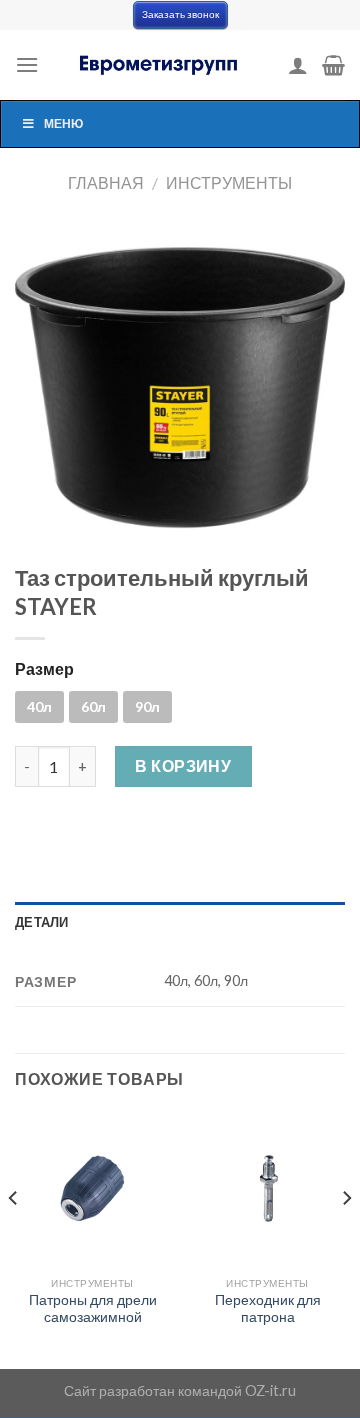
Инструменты (229, 182)
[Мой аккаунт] (298, 65)
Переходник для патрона (268, 1309)
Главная (106, 182)
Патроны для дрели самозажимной (93, 1309)
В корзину (183, 765)
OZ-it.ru (270, 1390)
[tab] (180, 922)
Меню (63, 123)
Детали (42, 922)
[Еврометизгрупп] (160, 65)
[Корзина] (333, 65)
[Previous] (14, 1238)
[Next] (346, 1238)
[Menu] (27, 64)
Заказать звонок (180, 14)
